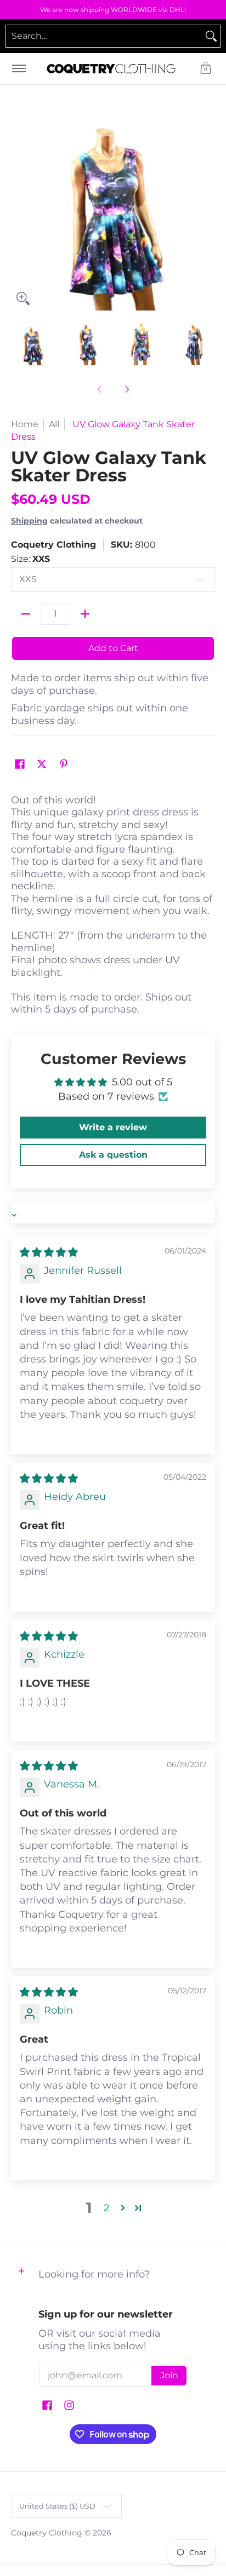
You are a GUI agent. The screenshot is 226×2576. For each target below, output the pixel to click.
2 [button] (106, 2208)
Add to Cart (113, 648)
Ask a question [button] (113, 1155)
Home (25, 424)
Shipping (29, 521)
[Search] (211, 36)
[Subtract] (26, 614)
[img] (49, 1252)
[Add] (85, 614)
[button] (206, 69)
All (54, 424)
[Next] (207, 209)
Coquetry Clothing (53, 545)
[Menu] (18, 69)
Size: (30, 559)
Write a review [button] (113, 1127)
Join (169, 2375)
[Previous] (19, 209)
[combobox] (104, 36)
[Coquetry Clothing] (111, 69)
